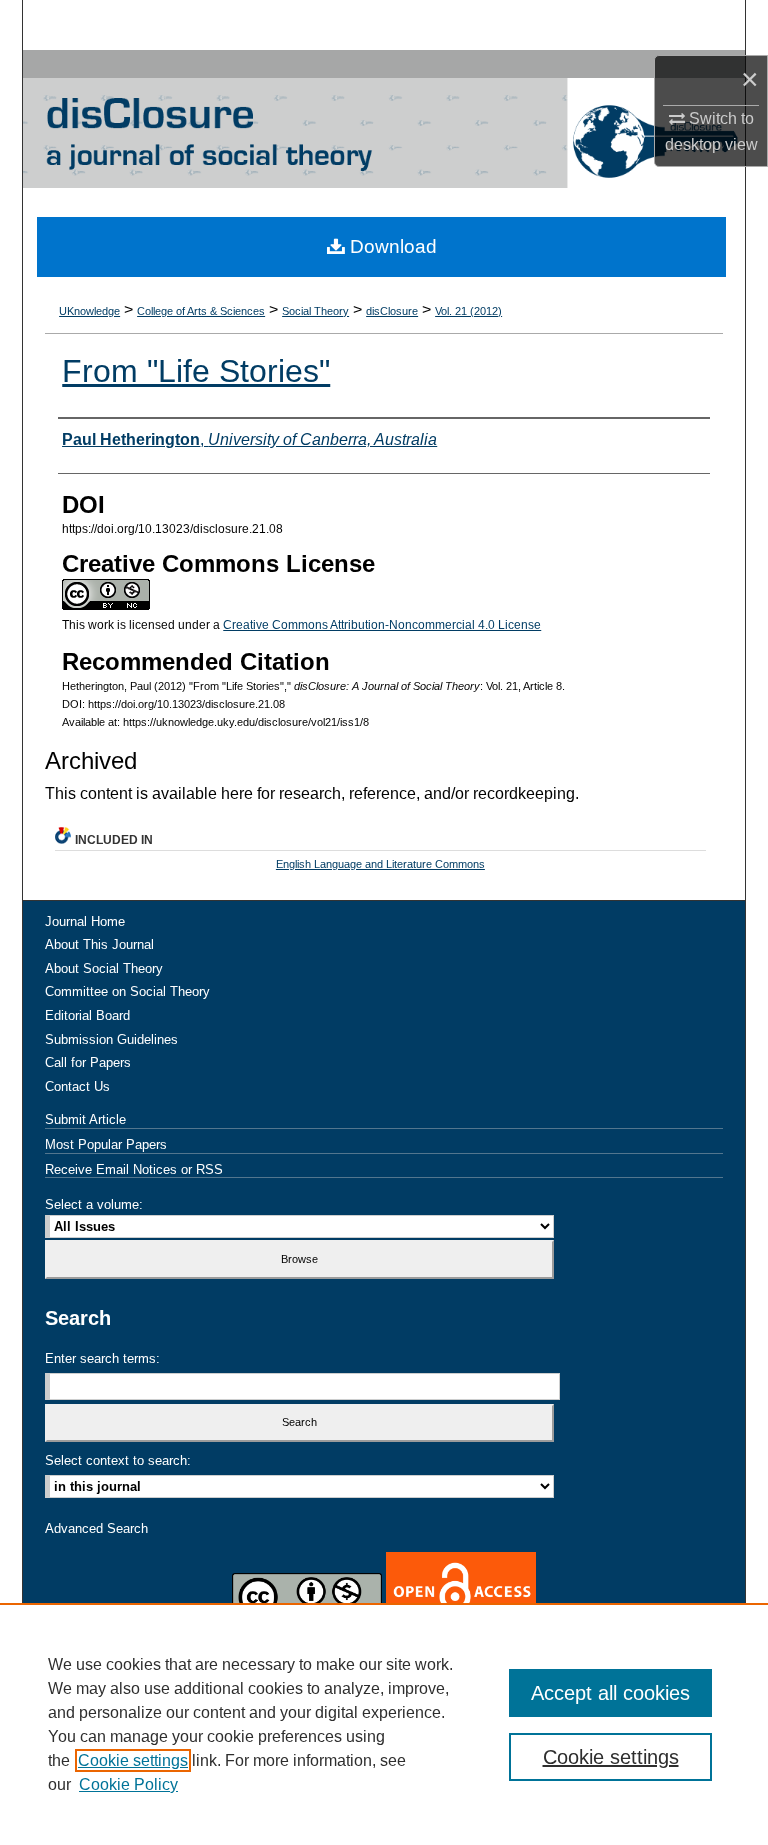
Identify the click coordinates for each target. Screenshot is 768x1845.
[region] (384, 1724)
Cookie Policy (128, 1784)
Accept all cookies (610, 1693)
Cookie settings (133, 1760)
